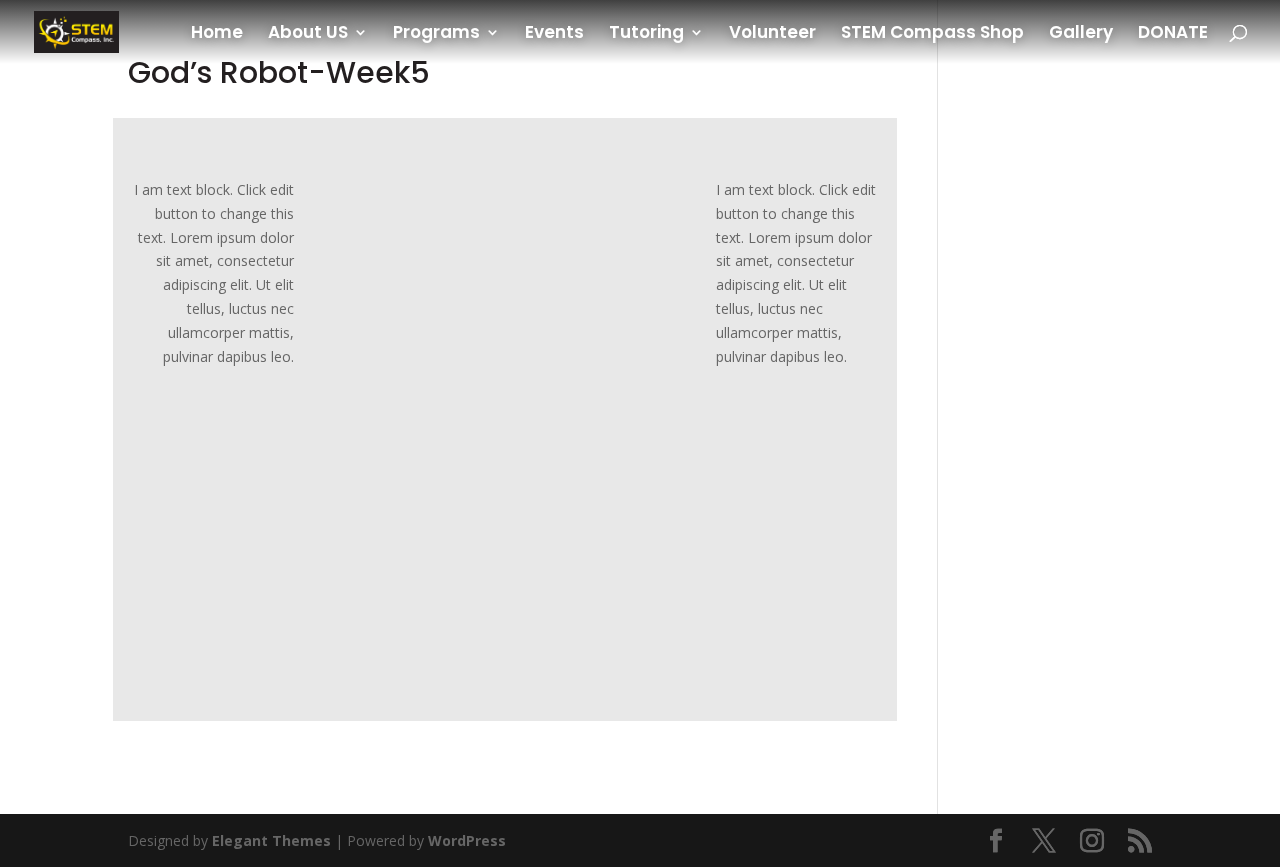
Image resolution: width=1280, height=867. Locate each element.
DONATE (1173, 34)
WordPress (467, 840)
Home (217, 34)
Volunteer (772, 34)
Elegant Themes (271, 840)
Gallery (1081, 34)
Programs (436, 34)
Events (554, 34)
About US (308, 34)
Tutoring (646, 34)
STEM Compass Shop (932, 34)
